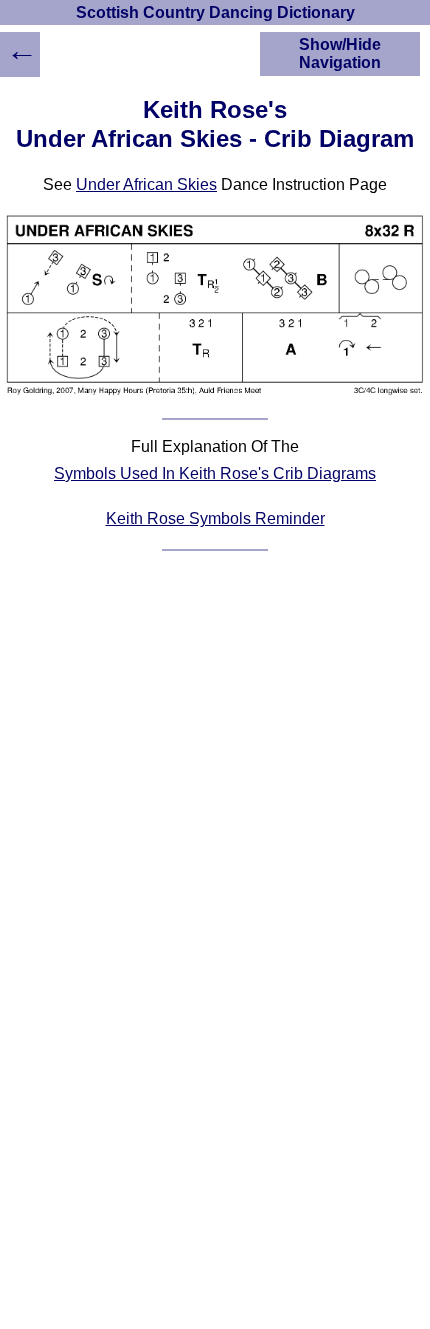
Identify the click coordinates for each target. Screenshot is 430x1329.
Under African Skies (146, 184)
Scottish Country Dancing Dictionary (215, 12)
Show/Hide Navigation (340, 53)
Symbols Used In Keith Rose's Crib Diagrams (215, 473)
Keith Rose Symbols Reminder (215, 518)
